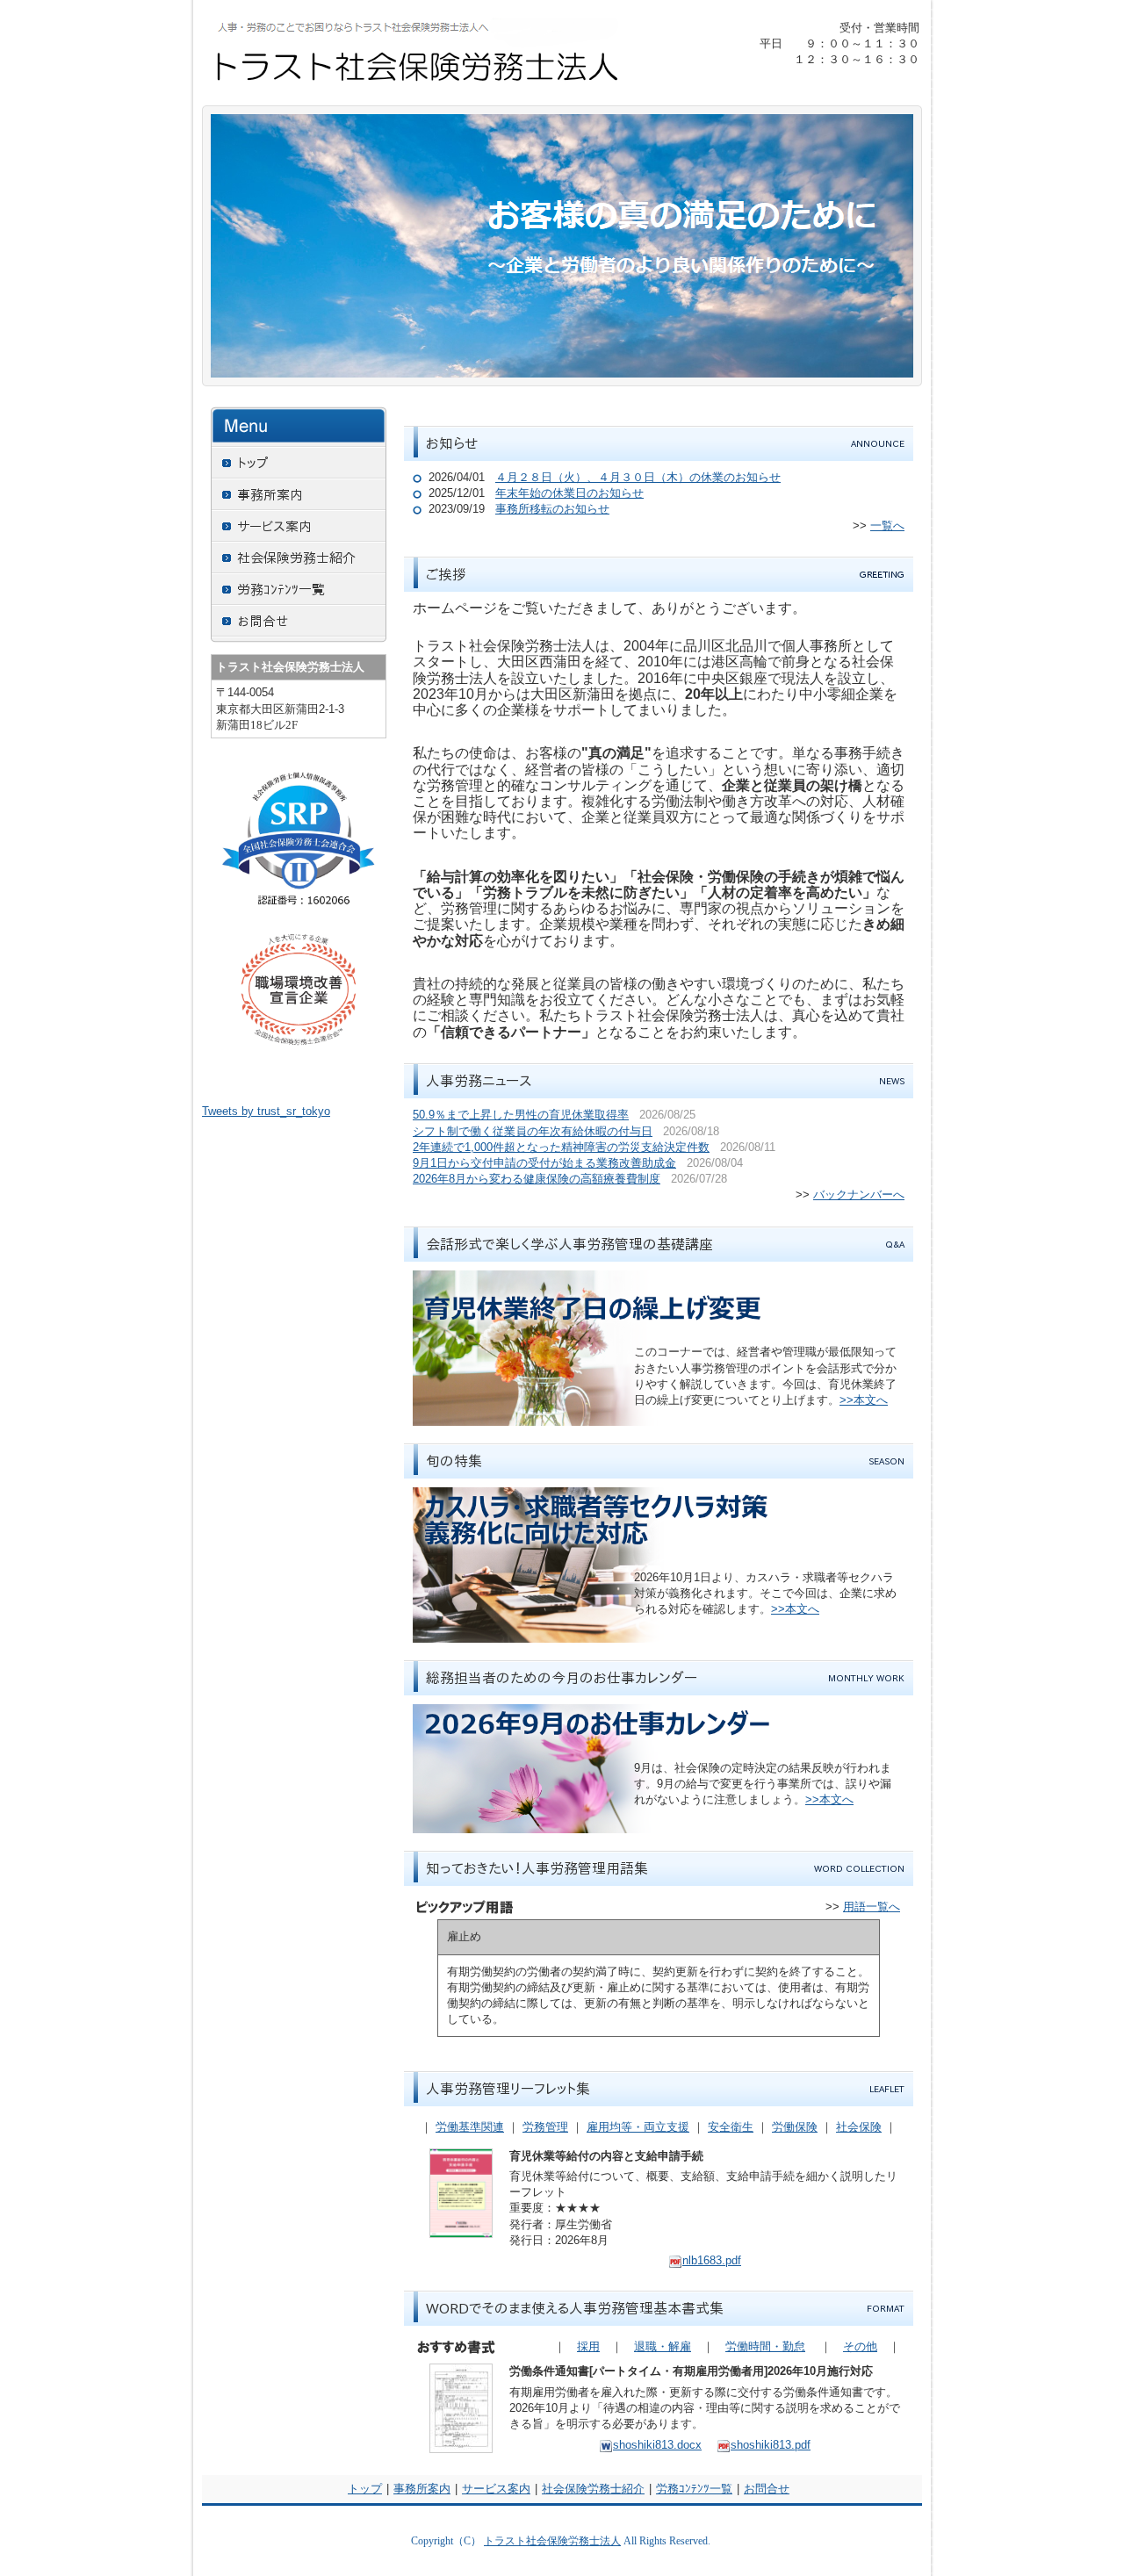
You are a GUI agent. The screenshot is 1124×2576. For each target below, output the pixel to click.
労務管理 (545, 2127)
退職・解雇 (663, 2346)
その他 (860, 2346)
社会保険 (859, 2127)
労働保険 (795, 2127)
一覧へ (887, 525)
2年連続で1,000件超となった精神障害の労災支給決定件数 (561, 1147)
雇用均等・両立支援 (638, 2127)
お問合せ (767, 2489)
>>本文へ (864, 1400)
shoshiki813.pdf (771, 2445)
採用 (588, 2346)
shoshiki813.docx (657, 2445)
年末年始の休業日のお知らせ (569, 493)
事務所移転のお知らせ (552, 509)
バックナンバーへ (859, 1194)
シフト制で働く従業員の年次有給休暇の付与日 (533, 1131)
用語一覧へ (872, 1907)
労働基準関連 (470, 2127)
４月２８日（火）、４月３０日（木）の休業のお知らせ (638, 477)
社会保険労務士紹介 (593, 2489)
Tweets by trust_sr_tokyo (266, 1111)
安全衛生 (731, 2127)
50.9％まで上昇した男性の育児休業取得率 (521, 1115)
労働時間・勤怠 (765, 2346)
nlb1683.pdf (712, 2260)
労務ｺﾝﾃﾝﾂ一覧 (694, 2489)
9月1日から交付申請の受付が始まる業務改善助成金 (544, 1163)
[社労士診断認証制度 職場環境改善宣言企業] (299, 989)
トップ (365, 2489)
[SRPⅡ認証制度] (299, 847)
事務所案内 (422, 2489)
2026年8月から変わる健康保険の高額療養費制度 (537, 1179)
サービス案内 (496, 2489)
